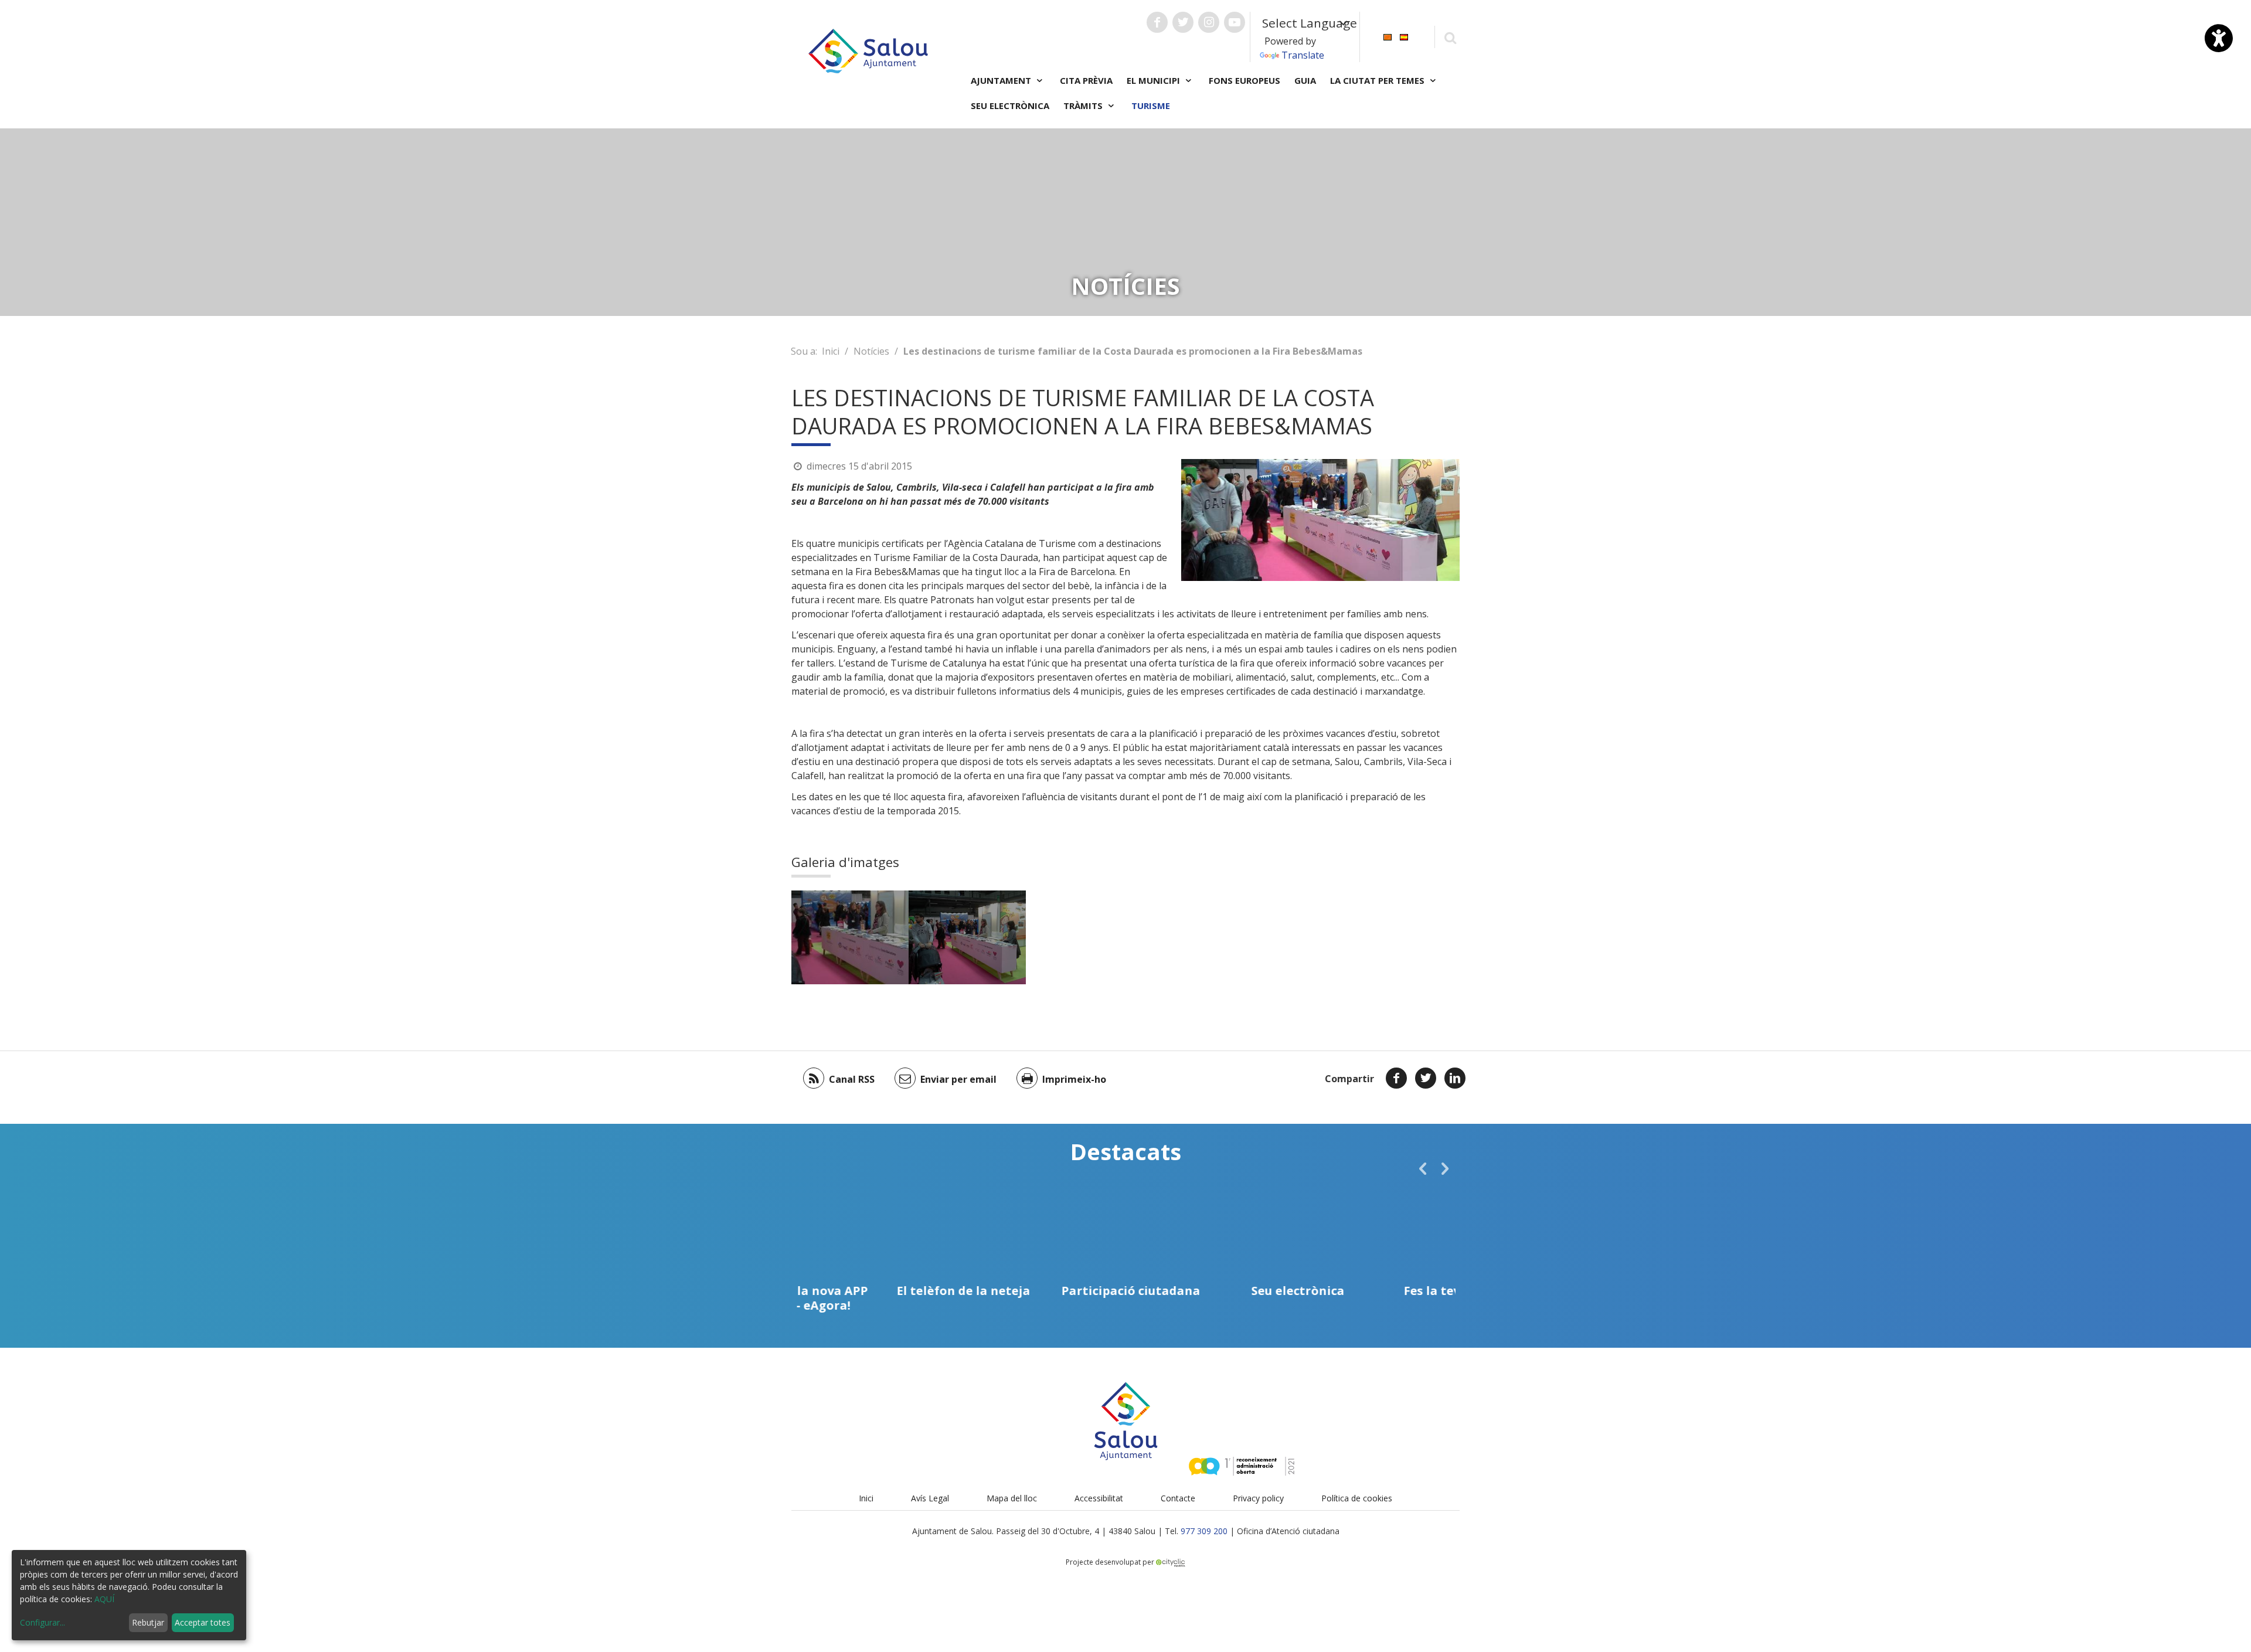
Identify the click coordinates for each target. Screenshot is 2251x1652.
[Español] (1404, 36)
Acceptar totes (203, 1622)
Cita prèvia (1086, 80)
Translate (1303, 55)
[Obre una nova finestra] (1157, 22)
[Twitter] (1426, 1078)
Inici (831, 351)
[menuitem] (1388, 36)
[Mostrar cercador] (1450, 37)
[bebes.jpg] (850, 937)
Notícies (871, 351)
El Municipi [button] (1155, 80)
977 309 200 (1204, 1531)
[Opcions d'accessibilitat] (2219, 38)
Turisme (1151, 106)
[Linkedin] (1455, 1078)
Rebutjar (148, 1622)
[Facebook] (1396, 1078)
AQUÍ (104, 1599)
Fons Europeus (1244, 80)
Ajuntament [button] (1002, 80)
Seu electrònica (1010, 106)
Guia (1305, 80)
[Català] (1388, 36)
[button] (1423, 1168)
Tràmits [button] (1084, 106)
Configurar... (42, 1622)
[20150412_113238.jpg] (967, 937)
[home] (868, 50)
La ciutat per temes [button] (1378, 80)
